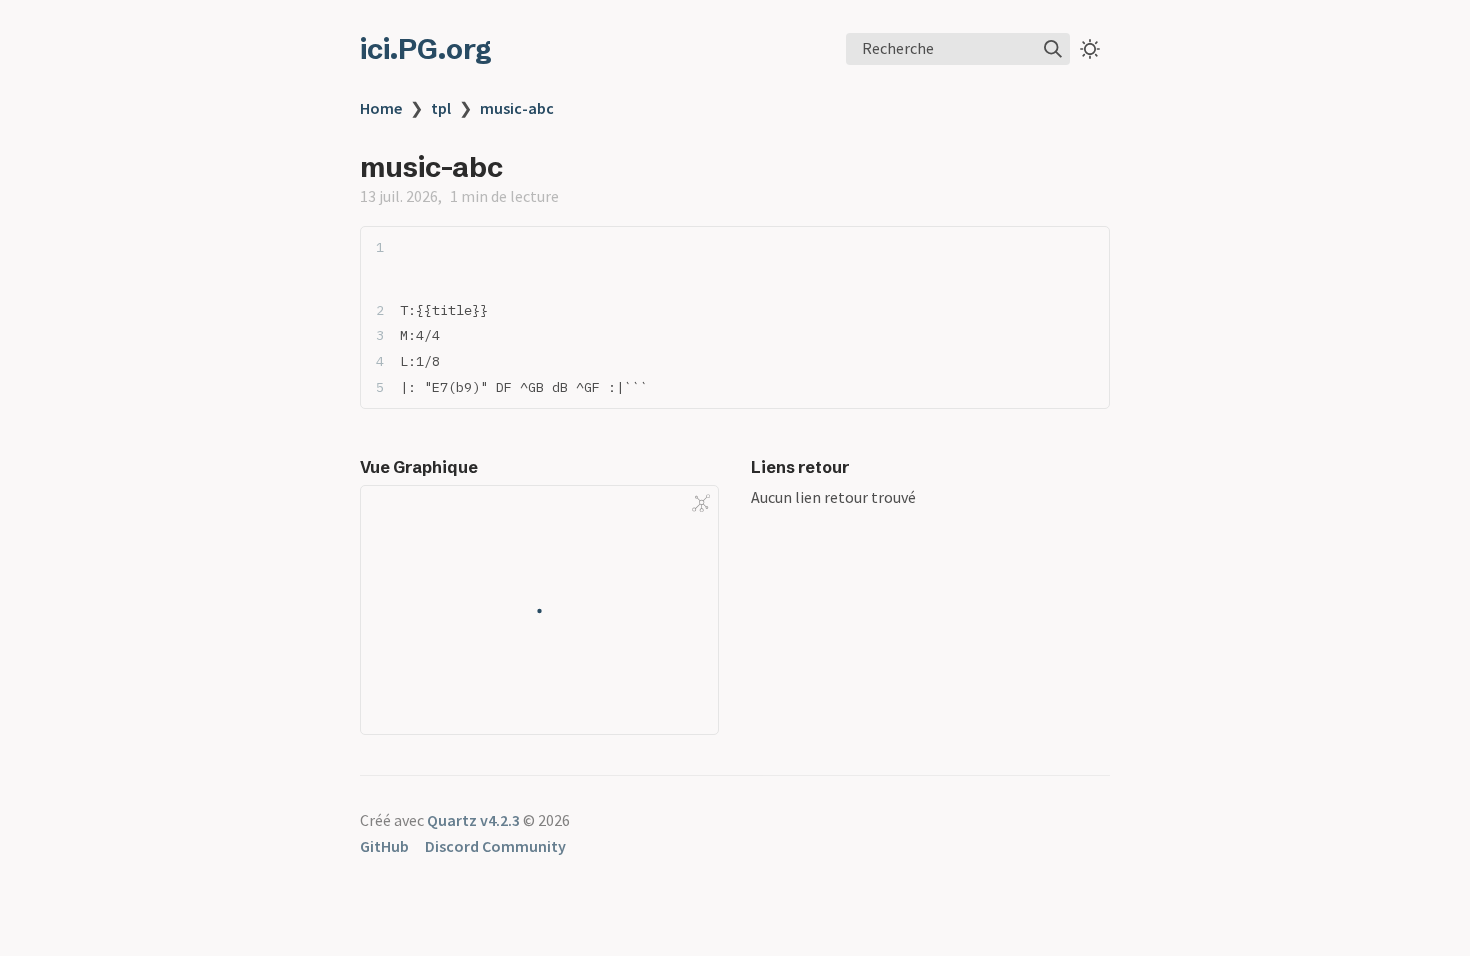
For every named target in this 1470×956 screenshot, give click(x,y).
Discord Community (495, 846)
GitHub (384, 846)
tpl (441, 108)
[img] (1053, 49)
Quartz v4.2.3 (473, 820)
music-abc (517, 108)
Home (381, 108)
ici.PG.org (426, 49)
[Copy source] (1088, 246)
